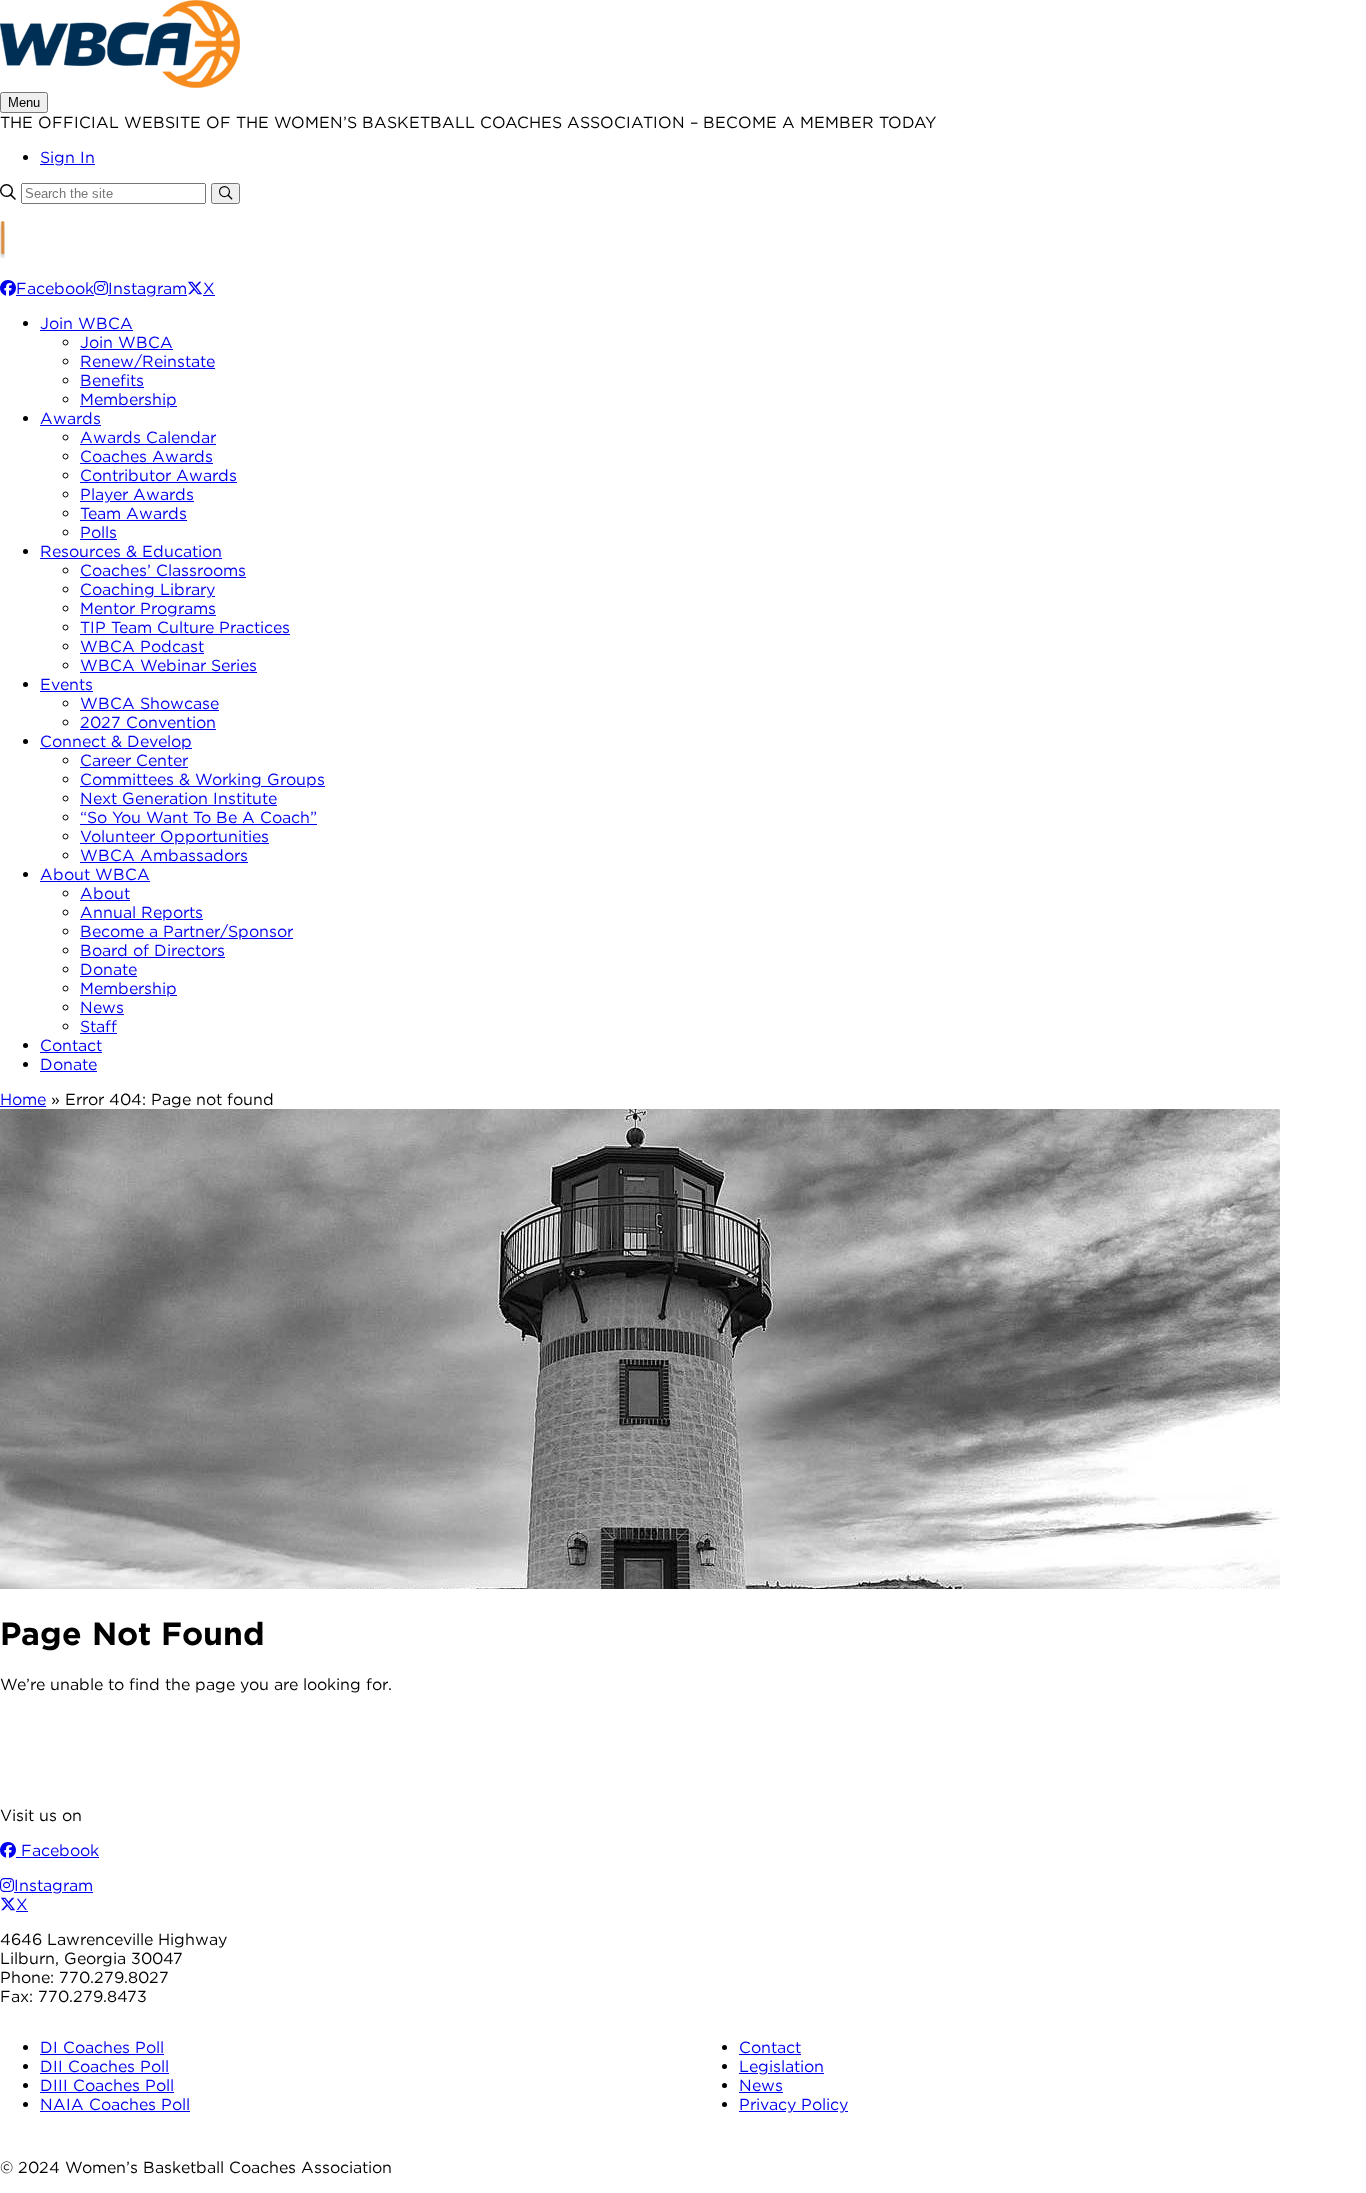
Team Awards (133, 513)
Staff (98, 1026)
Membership (128, 399)
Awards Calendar (148, 437)
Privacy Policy (793, 2104)
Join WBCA (86, 323)
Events (66, 684)
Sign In (67, 157)
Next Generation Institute (178, 798)
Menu (24, 102)
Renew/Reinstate (147, 361)
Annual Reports (141, 912)
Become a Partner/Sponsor (186, 931)
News (102, 1007)
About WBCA (95, 874)
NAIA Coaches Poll (115, 2104)
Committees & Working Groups (202, 779)
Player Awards (137, 494)
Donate (108, 969)
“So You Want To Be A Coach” (198, 817)
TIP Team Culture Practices (185, 627)
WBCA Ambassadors (164, 855)
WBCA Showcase (149, 703)
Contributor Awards (158, 475)
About (105, 893)
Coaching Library (147, 589)
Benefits (112, 380)
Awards (70, 418)
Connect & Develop (116, 741)
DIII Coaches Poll (107, 2085)
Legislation (781, 2066)
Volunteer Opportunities (174, 836)
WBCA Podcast (142, 646)
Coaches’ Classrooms (163, 570)
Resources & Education (131, 551)
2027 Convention (148, 722)
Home (23, 1099)
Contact (71, 1045)
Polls (98, 532)
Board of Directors (152, 950)
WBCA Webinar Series (168, 665)
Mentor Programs (148, 608)
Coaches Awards (146, 456)
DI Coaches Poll (102, 2047)
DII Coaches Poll (104, 2066)
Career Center (134, 760)
